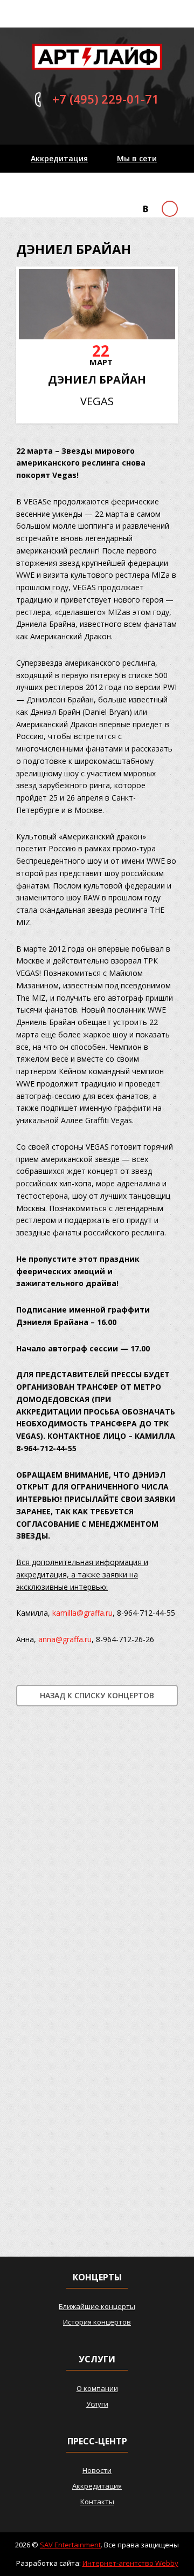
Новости (97, 2470)
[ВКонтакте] (145, 209)
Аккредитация (59, 158)
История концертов (97, 2322)
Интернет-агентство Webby (130, 2563)
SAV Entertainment (70, 2545)
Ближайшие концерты (97, 2306)
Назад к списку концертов (97, 1695)
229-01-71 (106, 99)
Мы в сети (137, 158)
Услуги (97, 2404)
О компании (97, 2388)
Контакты (50, 186)
